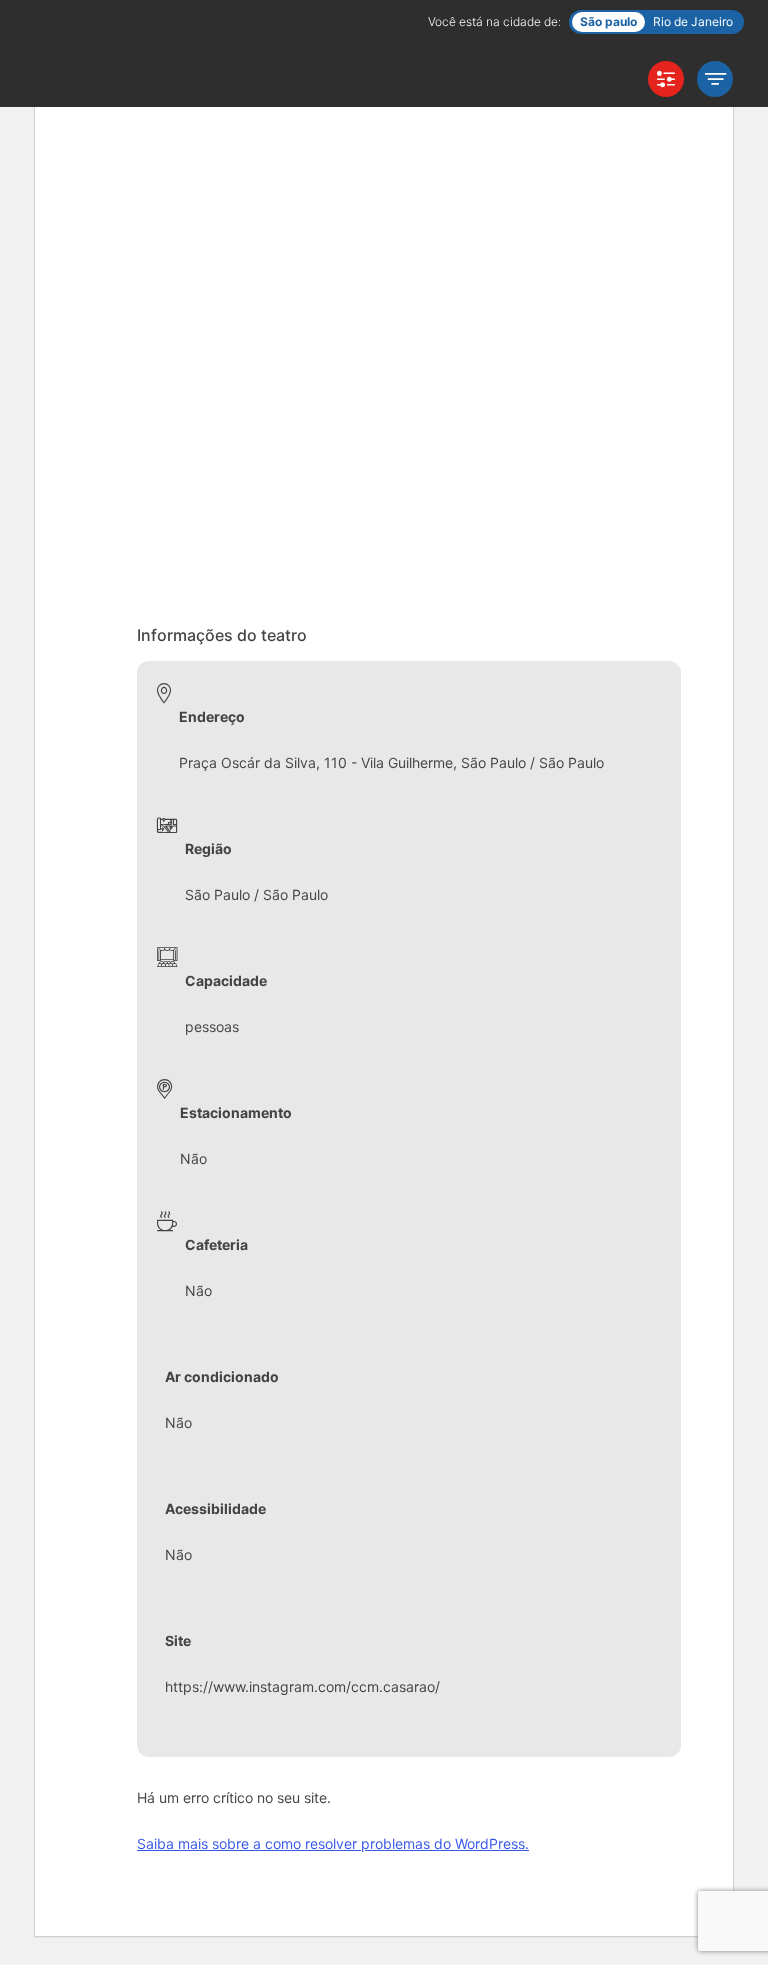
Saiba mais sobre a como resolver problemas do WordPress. (333, 1843)
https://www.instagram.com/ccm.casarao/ (302, 1686)
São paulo (608, 21)
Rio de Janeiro (693, 21)
